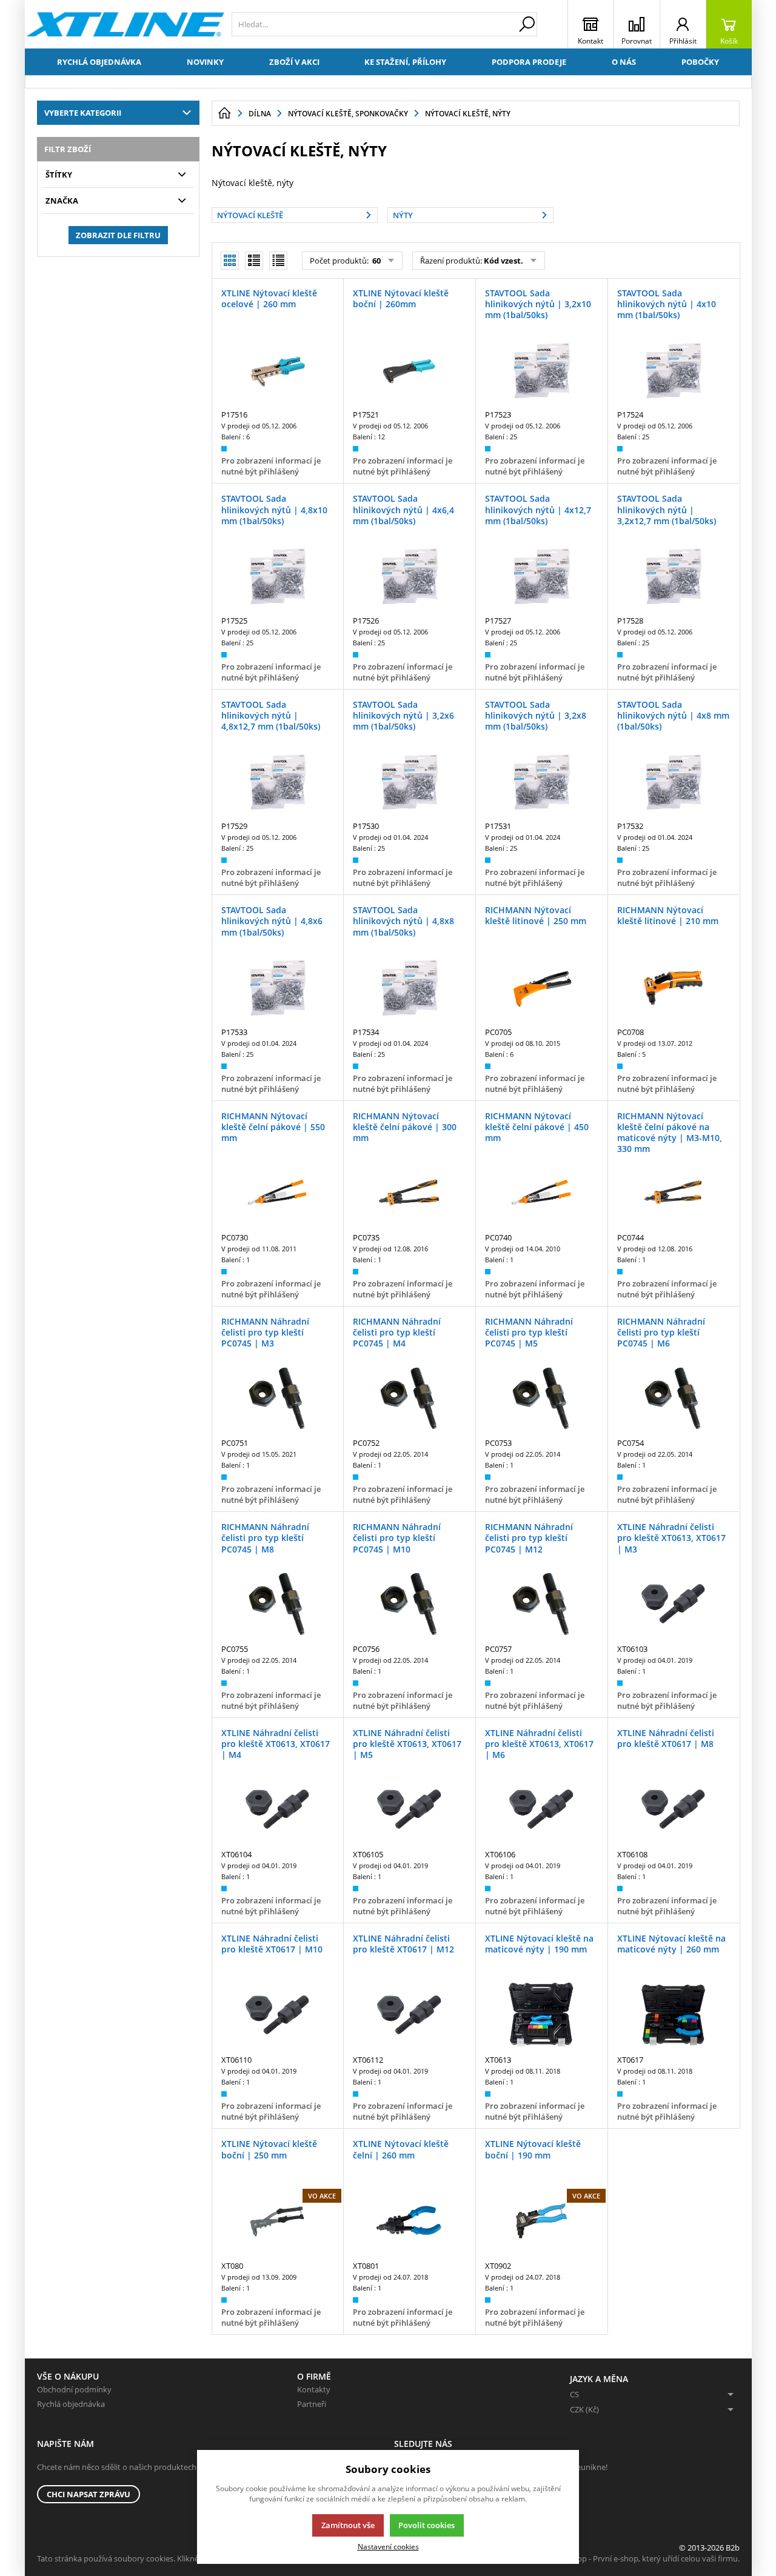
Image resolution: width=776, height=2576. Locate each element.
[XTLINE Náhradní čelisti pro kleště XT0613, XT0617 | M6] (541, 1809)
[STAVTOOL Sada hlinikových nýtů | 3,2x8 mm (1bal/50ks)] (541, 782)
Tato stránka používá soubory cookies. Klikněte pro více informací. (156, 2558)
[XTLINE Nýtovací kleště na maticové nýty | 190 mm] (541, 2015)
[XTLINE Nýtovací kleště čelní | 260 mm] (409, 2221)
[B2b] (125, 24)
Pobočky (700, 62)
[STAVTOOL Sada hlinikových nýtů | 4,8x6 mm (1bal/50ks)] (278, 987)
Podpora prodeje (529, 62)
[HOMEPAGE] (224, 113)
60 (376, 261)
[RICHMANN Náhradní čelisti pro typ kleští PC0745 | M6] (674, 1399)
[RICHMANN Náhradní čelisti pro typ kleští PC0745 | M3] (278, 1399)
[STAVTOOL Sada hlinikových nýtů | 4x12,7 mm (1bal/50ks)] (541, 576)
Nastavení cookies (388, 2546)
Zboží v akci (294, 62)
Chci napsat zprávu (89, 2494)
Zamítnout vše (348, 2525)
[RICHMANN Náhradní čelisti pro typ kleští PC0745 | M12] (541, 1604)
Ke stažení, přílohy (405, 62)
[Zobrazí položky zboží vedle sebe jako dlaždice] (254, 261)
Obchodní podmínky (74, 2389)
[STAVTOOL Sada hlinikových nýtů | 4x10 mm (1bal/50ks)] (674, 370)
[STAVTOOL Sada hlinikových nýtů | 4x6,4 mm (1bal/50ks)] (409, 576)
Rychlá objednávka (99, 62)
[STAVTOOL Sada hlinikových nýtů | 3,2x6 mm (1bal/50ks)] (409, 782)
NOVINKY (205, 62)
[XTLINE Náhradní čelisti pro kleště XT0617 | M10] (278, 2015)
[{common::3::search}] (527, 24)
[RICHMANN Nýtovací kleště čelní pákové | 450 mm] (541, 1193)
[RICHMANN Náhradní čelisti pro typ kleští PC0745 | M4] (409, 1399)
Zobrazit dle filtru (118, 235)
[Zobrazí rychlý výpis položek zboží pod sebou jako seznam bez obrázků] (278, 261)
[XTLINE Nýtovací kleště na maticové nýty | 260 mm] (674, 2015)
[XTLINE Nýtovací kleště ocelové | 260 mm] (278, 370)
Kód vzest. (503, 261)
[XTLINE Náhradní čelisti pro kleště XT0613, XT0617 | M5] (409, 1809)
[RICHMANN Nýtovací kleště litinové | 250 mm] (541, 987)
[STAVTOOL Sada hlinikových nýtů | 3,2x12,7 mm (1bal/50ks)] (674, 576)
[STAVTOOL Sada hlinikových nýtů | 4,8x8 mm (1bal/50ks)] (409, 987)
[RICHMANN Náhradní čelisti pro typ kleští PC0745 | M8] (278, 1604)
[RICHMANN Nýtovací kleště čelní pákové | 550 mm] (278, 1193)
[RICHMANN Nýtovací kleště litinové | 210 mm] (674, 987)
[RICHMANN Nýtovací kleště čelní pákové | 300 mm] (409, 1193)
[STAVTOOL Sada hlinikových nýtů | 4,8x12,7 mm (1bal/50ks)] (278, 782)
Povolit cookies (426, 2525)
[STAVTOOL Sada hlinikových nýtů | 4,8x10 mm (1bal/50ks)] (278, 576)
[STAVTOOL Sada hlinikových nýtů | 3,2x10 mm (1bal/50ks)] (541, 370)
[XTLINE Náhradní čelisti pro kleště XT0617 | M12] (409, 2015)
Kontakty (314, 2389)
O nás (624, 62)
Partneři (312, 2404)
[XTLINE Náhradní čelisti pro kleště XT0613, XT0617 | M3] (674, 1604)
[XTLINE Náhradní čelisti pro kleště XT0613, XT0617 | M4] (278, 1809)
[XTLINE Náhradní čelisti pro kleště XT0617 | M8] (674, 1809)
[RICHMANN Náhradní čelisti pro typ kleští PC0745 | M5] (541, 1399)
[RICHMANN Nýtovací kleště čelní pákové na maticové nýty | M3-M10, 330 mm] (674, 1193)
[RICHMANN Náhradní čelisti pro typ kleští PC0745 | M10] (409, 1604)
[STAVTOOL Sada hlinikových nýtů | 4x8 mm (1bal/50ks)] (674, 782)
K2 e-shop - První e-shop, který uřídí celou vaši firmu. (645, 2558)
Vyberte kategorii (83, 113)
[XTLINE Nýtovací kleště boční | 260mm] (409, 370)
